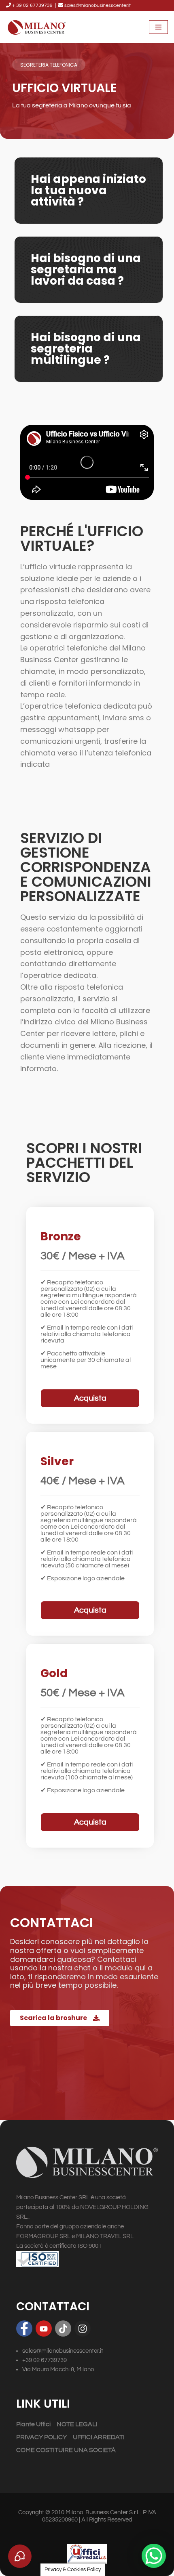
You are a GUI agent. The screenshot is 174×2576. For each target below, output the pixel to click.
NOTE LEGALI (77, 2424)
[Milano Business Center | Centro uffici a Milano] (87, 2164)
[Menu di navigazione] (158, 27)
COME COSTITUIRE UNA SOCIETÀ (66, 2450)
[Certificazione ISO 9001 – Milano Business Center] (87, 2259)
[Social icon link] (24, 2328)
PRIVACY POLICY (41, 2437)
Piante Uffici (33, 2424)
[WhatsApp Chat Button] (154, 2556)
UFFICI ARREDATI (99, 2437)
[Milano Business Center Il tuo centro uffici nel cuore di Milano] (36, 27)
